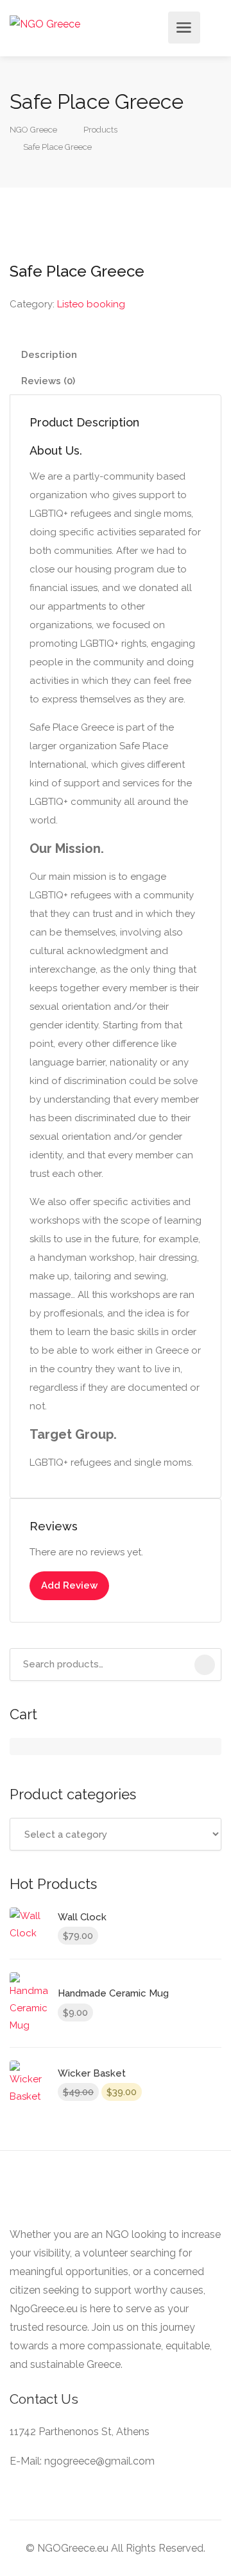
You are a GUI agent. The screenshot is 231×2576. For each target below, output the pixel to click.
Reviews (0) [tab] (48, 381)
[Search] (205, 1665)
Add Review (69, 1585)
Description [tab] (49, 355)
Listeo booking (91, 304)
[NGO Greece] (45, 23)
